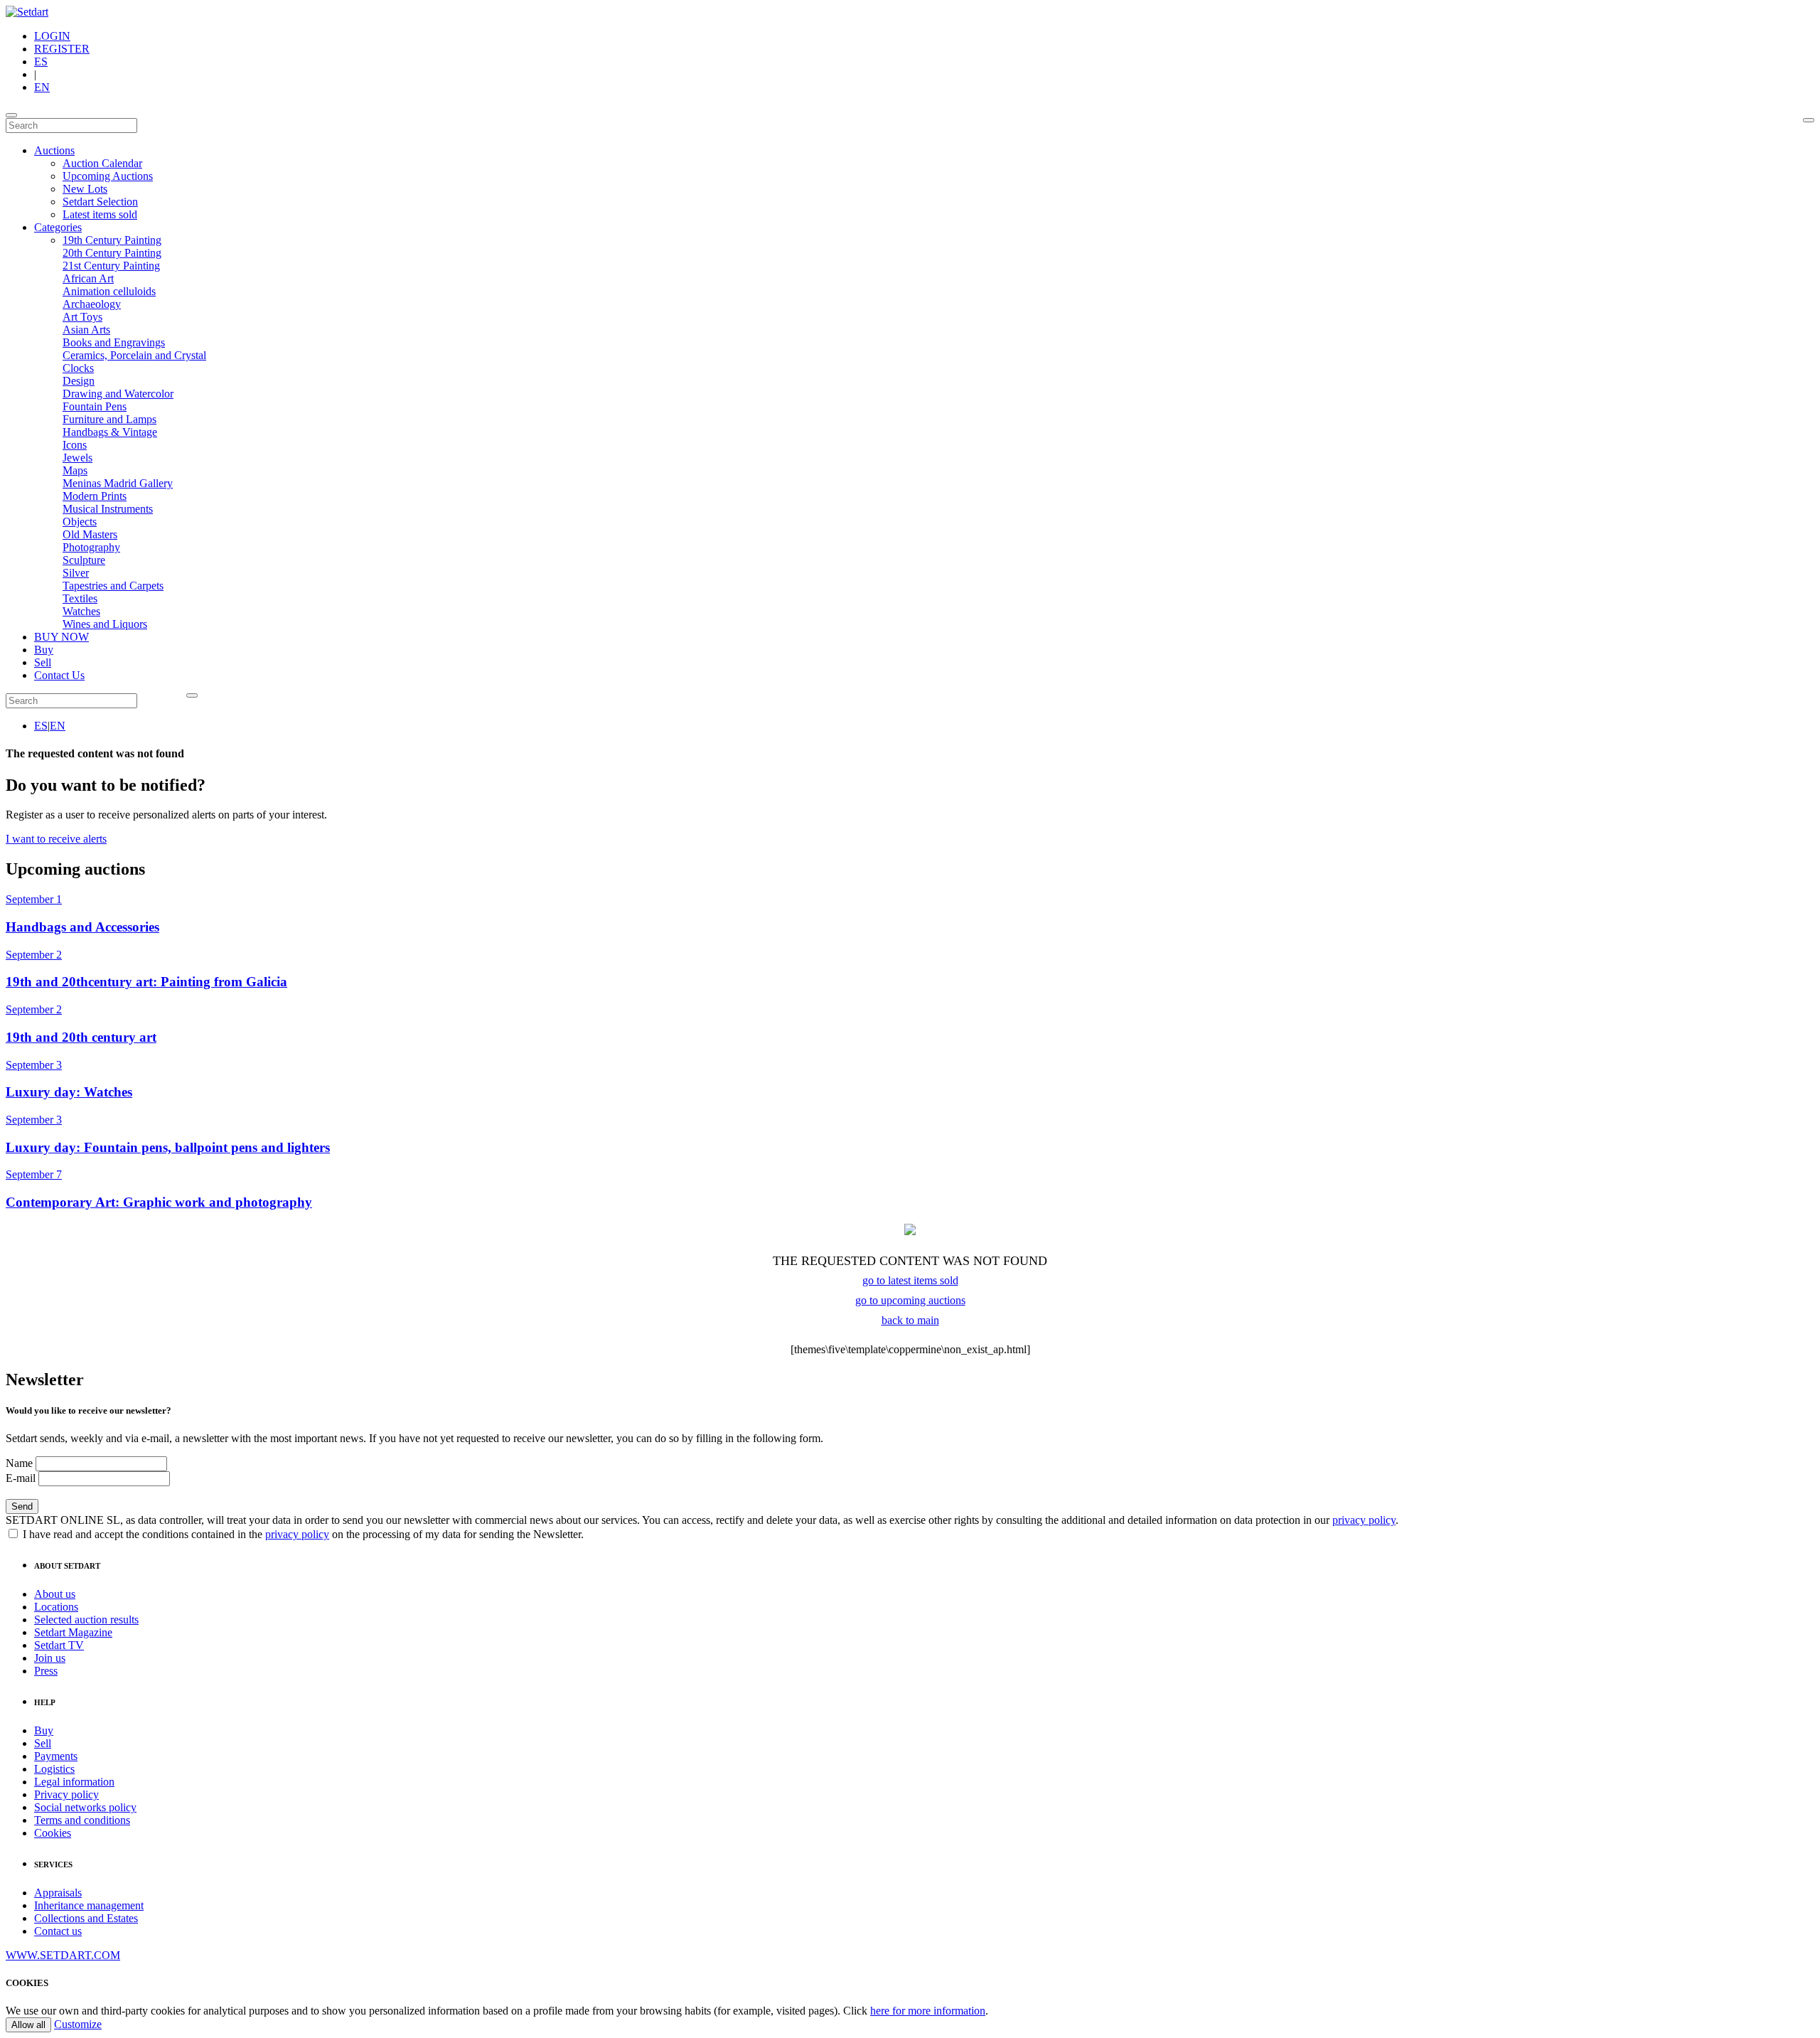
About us (55, 1594)
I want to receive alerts (56, 839)
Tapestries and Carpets (113, 586)
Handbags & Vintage (110, 432)
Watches (81, 611)
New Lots (85, 189)
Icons (75, 445)
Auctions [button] (54, 150)
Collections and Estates (86, 1918)
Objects (80, 522)
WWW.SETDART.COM (63, 1955)
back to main (910, 1320)
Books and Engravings (114, 342)
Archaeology (92, 304)
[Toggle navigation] (11, 115)
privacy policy (1364, 1520)
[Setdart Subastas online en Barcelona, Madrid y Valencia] (27, 12)
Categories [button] (58, 227)
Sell (43, 662)
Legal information (74, 1782)
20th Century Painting (112, 253)
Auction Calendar (102, 163)
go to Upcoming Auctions (910, 1300)
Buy (44, 650)
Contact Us (59, 675)
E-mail (21, 1478)
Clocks (78, 368)
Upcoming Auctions (108, 176)
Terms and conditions (82, 1820)
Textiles (80, 598)
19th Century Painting (112, 240)
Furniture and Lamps (109, 419)
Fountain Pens (95, 406)
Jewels (77, 458)
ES (41, 62)
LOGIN (52, 36)
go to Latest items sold (910, 1280)
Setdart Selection (100, 202)
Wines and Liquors (105, 624)
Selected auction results (86, 1620)
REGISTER (62, 49)
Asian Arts (86, 330)
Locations (56, 1607)
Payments (56, 1756)
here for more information (928, 2011)
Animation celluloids (109, 291)
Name (19, 1463)
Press (46, 1671)
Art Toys (82, 317)
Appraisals (58, 1893)
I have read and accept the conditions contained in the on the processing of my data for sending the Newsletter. (302, 1534)
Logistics (54, 1769)
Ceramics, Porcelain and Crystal (134, 355)
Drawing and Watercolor (118, 394)
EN (42, 87)
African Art (88, 278)
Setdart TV (59, 1645)
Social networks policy (85, 1807)
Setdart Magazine (73, 1632)
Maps (75, 470)
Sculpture (84, 560)
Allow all (28, 2025)
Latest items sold (100, 214)
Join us (50, 1658)
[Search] (1809, 120)
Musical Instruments (108, 509)
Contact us (58, 1931)
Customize (78, 2024)
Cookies (53, 1833)
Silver (76, 573)
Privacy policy (66, 1794)
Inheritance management (89, 1905)
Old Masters (90, 534)
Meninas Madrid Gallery (118, 483)
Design (79, 381)
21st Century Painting (111, 266)
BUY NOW (61, 637)
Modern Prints (95, 496)
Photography (91, 547)
